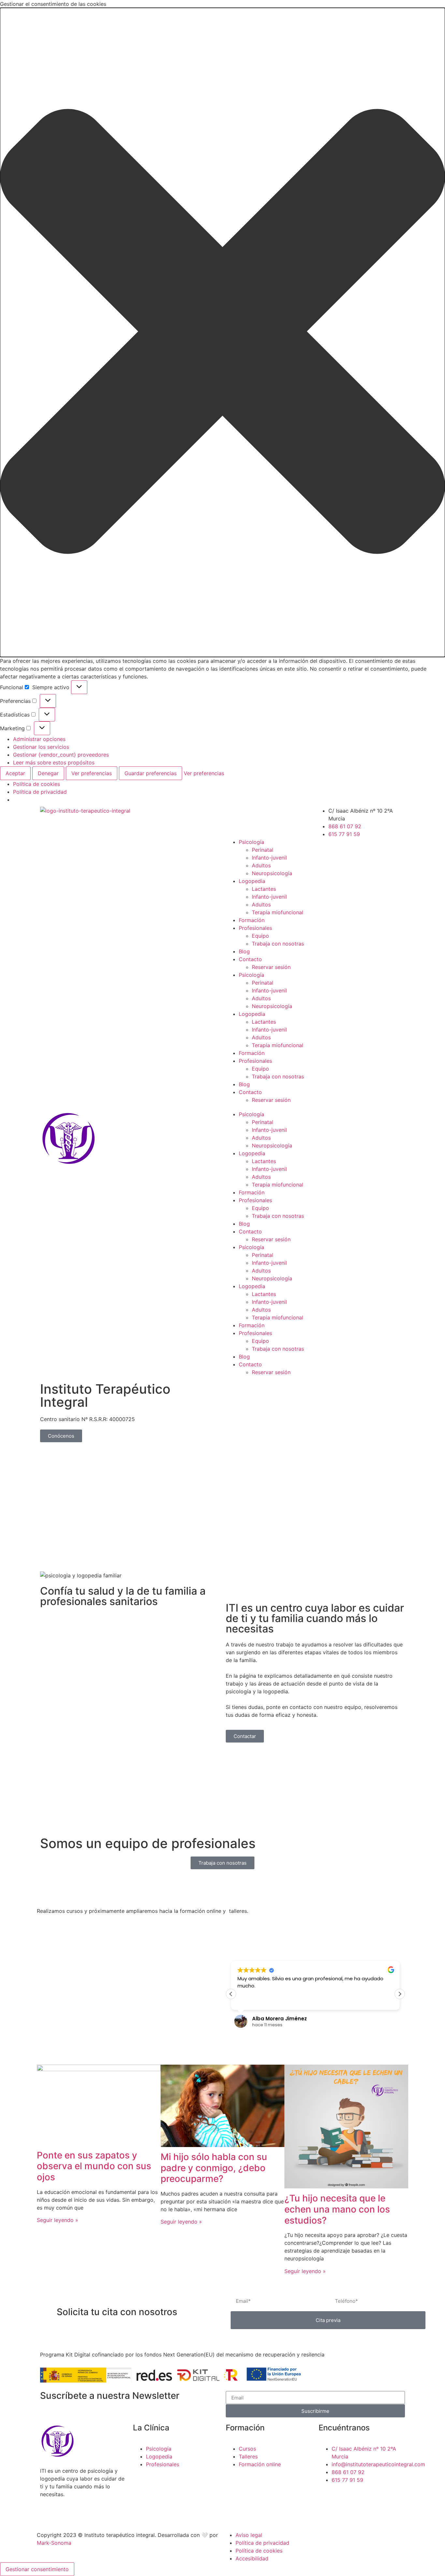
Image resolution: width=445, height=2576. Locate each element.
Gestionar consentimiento (37, 2569)
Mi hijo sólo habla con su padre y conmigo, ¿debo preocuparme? (214, 2168)
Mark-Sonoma (54, 2543)
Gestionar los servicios (41, 747)
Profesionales (255, 928)
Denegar (48, 773)
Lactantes (264, 889)
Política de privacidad (40, 792)
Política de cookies (36, 784)
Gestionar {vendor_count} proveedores (61, 755)
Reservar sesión (271, 967)
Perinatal (263, 850)
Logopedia (252, 881)
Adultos (261, 865)
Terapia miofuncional (278, 912)
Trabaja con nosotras (278, 944)
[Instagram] (270, 815)
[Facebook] (234, 815)
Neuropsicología (272, 873)
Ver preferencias (92, 773)
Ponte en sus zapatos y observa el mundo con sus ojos (94, 2166)
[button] (223, 332)
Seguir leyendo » (57, 2220)
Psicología (251, 842)
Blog (244, 951)
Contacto (250, 959)
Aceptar (15, 773)
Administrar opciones (39, 739)
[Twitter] (252, 815)
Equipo (260, 936)
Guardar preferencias (151, 773)
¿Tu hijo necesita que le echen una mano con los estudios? (337, 2209)
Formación (252, 920)
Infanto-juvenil (269, 858)
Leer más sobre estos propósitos (54, 762)
